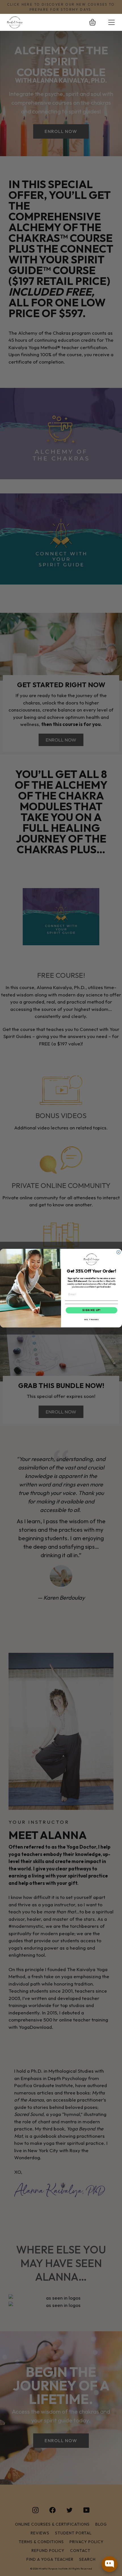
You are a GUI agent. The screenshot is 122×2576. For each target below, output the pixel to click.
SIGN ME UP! (91, 1310)
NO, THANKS (92, 1319)
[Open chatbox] (110, 2564)
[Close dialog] (118, 1252)
